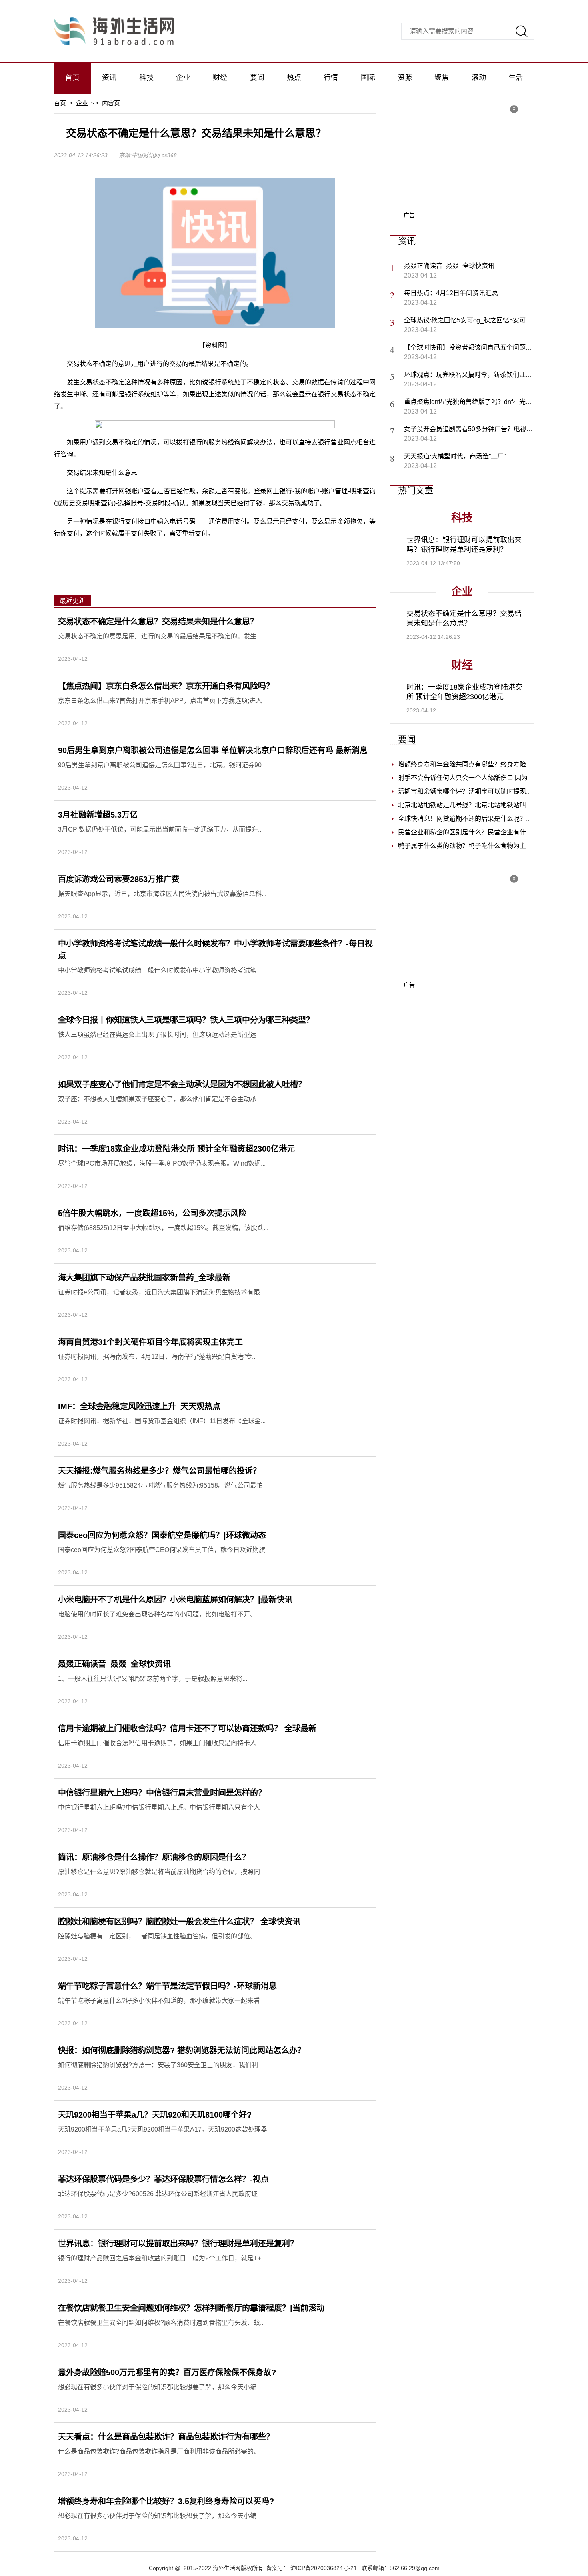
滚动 (479, 78)
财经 (220, 78)
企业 (183, 78)
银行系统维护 (301, 552)
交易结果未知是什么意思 (204, 552)
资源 (405, 78)
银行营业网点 (260, 552)
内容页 (111, 103)
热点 (294, 78)
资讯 (109, 78)
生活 (516, 78)
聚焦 (442, 78)
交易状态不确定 (146, 552)
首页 (72, 78)
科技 (146, 78)
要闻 (257, 78)
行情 (331, 78)
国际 (368, 78)
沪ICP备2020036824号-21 (324, 2568)
